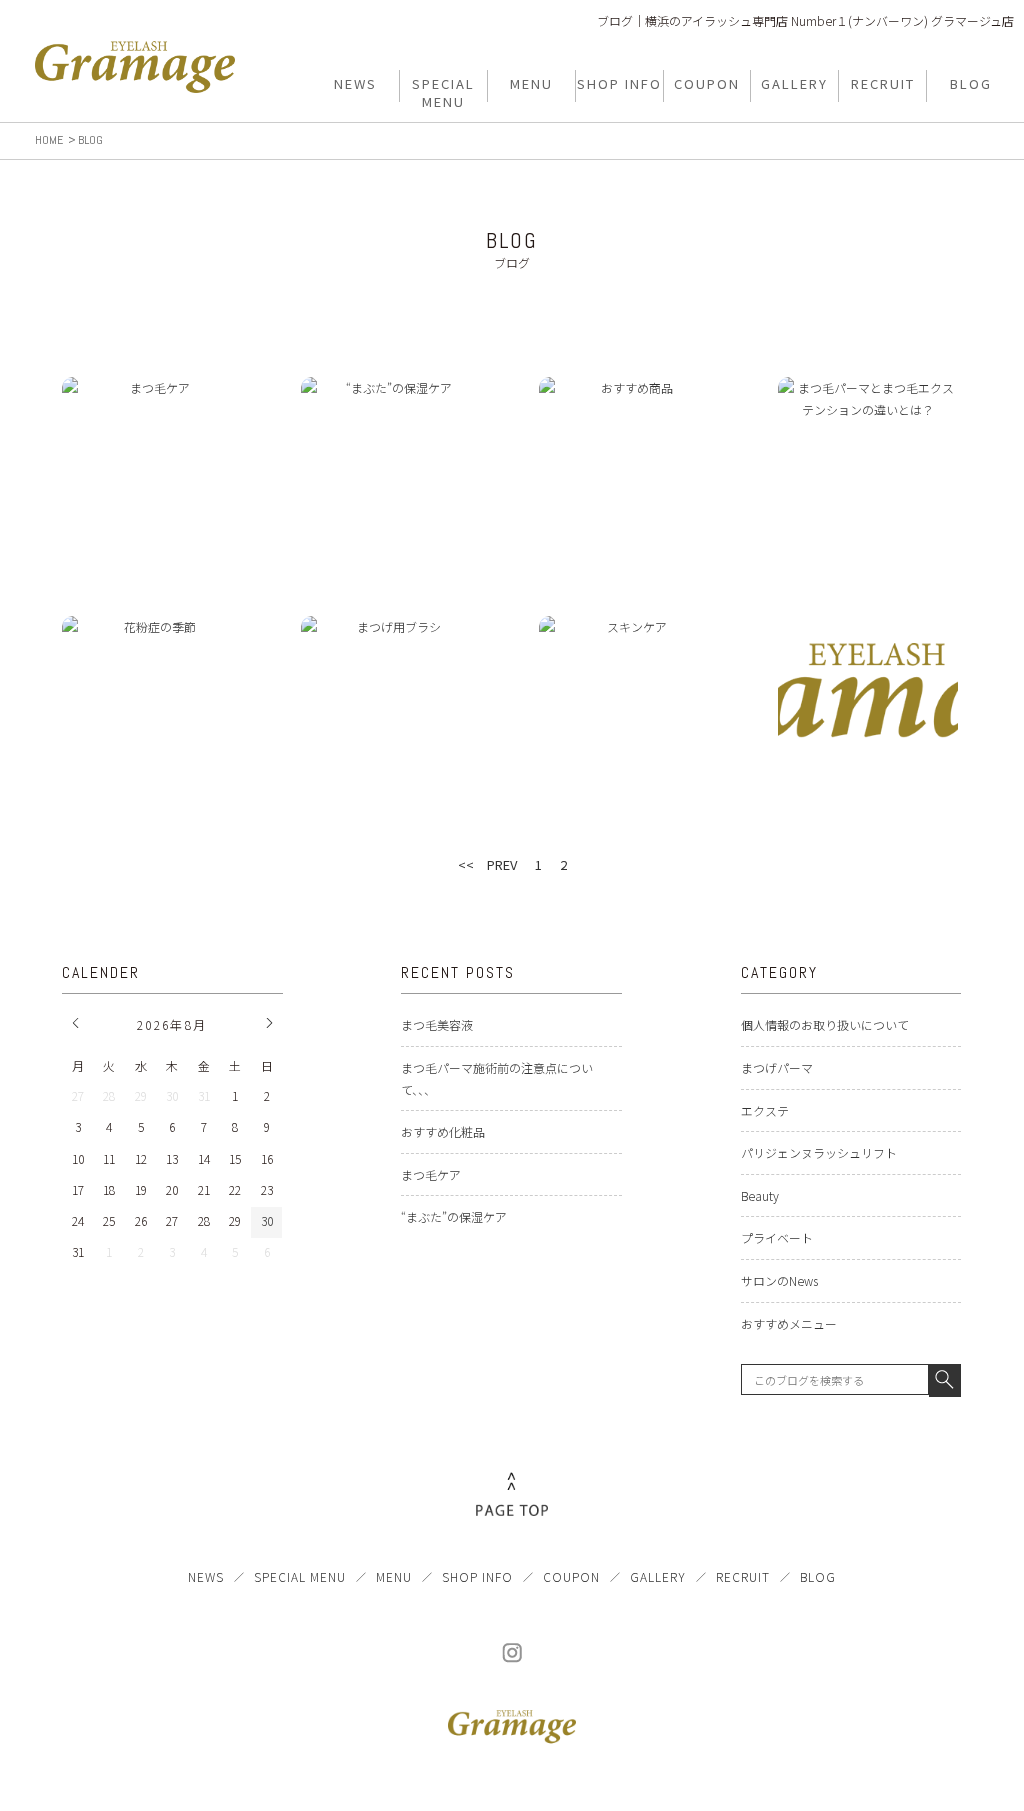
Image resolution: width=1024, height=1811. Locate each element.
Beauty (760, 1195)
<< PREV (487, 864)
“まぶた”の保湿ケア (454, 1216)
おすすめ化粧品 (443, 1131)
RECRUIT (743, 1576)
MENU (394, 1576)
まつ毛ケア (431, 1174)
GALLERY (658, 1576)
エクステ (765, 1110)
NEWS (206, 1576)
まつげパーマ (777, 1067)
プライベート (777, 1237)
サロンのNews (779, 1280)
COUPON (571, 1576)
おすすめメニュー (789, 1323)
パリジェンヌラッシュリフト (819, 1152)
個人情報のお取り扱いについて (825, 1024)
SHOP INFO (477, 1576)
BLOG (818, 1576)
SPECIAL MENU (300, 1576)
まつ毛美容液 (437, 1024)
